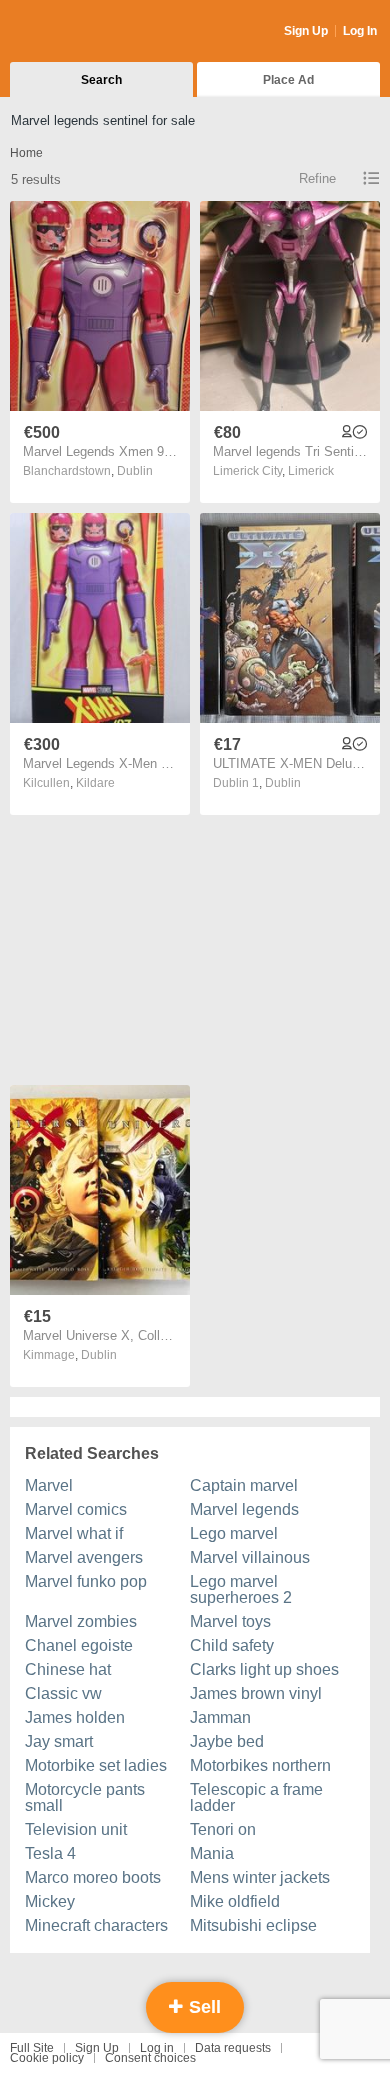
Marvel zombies (81, 1621)
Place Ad (288, 80)
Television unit (76, 1829)
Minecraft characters (96, 1925)
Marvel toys (230, 1621)
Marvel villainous (250, 1557)
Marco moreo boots (93, 1877)
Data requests (233, 2048)
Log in (157, 2048)
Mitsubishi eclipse (253, 1925)
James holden (75, 1717)
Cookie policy (47, 2058)
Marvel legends (244, 1509)
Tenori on (223, 1829)
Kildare (95, 783)
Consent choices (150, 2058)
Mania (212, 1853)
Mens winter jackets (260, 1877)
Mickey (50, 1901)
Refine (317, 178)
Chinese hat (68, 1669)
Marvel (49, 1485)
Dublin (135, 471)
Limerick (311, 471)
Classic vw (63, 1693)
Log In (360, 31)
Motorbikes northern (260, 1765)
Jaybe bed (227, 1741)
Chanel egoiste (79, 1645)
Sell (202, 2007)
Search (101, 80)
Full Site (32, 2048)
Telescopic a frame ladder (256, 1797)
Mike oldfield (235, 1901)
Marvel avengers (84, 1557)
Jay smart (59, 1741)
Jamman (220, 1717)
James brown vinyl (256, 1693)
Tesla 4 (50, 1853)
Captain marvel (244, 1485)
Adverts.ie (88, 32)
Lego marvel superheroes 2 (241, 1589)
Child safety (232, 1645)
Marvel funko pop (86, 1581)
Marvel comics (76, 1509)
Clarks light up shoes (264, 1669)
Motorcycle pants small (85, 1797)
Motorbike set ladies (96, 1765)
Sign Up (306, 31)
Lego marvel (234, 1533)
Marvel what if (74, 1533)
